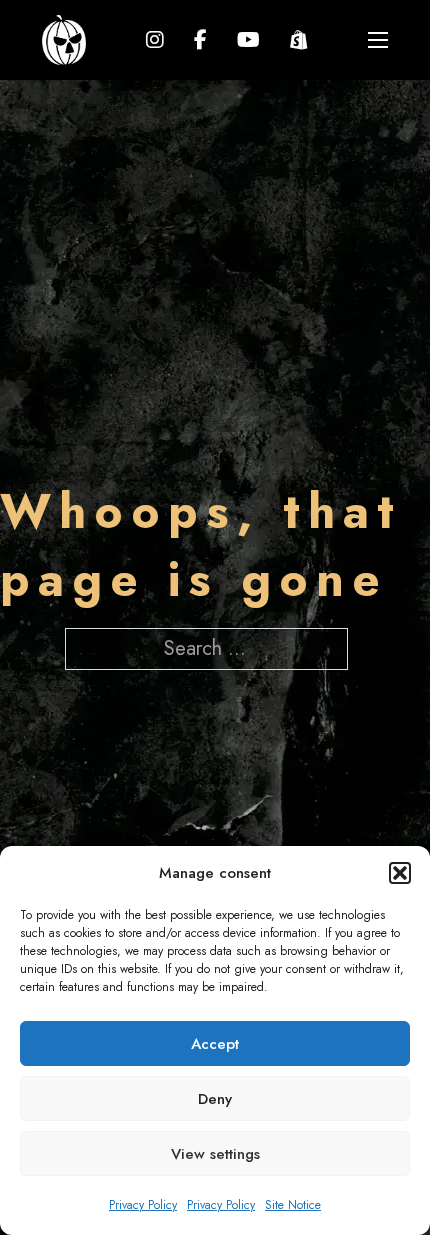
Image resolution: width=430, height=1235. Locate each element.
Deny (215, 1099)
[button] (400, 873)
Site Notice (293, 1205)
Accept (215, 1044)
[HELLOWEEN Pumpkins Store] (299, 40)
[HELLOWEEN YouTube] (248, 40)
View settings (215, 1154)
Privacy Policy (143, 1205)
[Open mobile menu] (378, 40)
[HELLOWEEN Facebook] (200, 40)
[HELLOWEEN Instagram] (155, 40)
